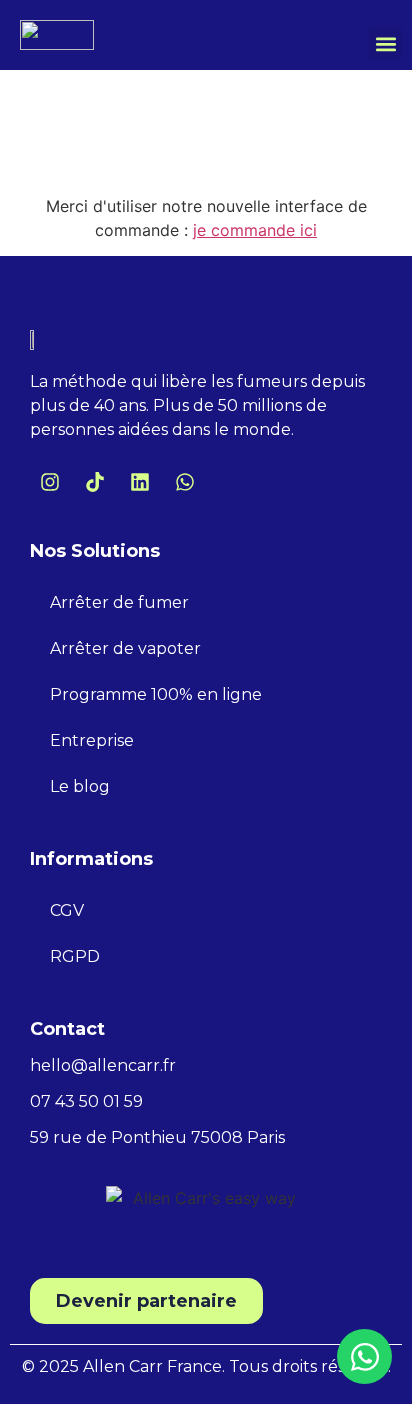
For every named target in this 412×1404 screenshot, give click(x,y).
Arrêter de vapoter (125, 648)
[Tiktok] (95, 482)
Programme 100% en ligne (156, 694)
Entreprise (92, 740)
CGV (67, 910)
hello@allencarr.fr (103, 1065)
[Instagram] (50, 482)
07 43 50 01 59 (86, 1101)
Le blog (80, 786)
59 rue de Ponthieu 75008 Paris (157, 1137)
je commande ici (255, 230)
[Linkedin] (140, 482)
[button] (385, 43)
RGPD (75, 956)
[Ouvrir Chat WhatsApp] (364, 1356)
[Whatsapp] (185, 482)
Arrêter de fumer (119, 602)
